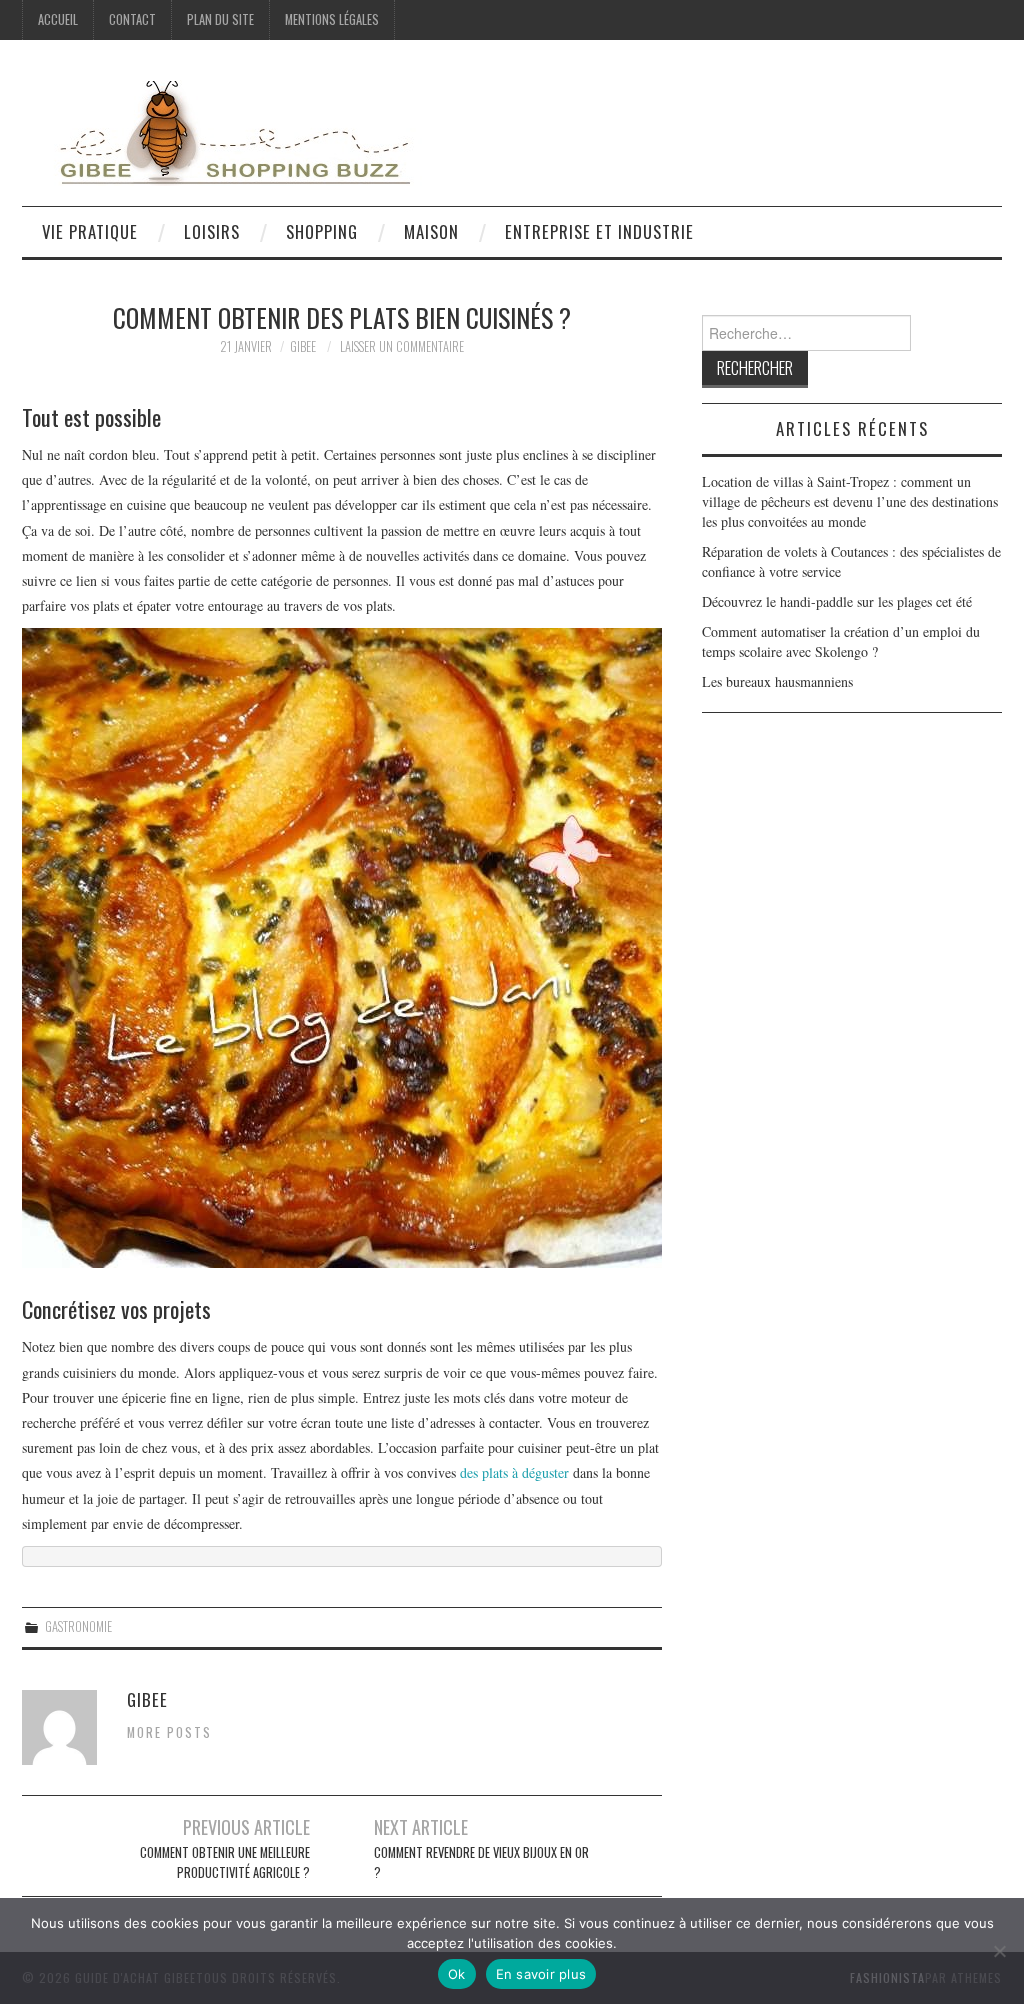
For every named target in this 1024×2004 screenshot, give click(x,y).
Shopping (322, 231)
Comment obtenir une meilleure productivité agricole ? (225, 1862)
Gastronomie (78, 1626)
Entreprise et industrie (599, 231)
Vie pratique (90, 231)
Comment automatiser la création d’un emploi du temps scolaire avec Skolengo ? (841, 641)
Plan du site (220, 19)
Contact (132, 19)
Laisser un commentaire (402, 346)
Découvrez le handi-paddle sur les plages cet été (837, 601)
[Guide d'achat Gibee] (222, 130)
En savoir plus (541, 1974)
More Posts (169, 1732)
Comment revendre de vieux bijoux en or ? (481, 1862)
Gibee (303, 346)
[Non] (999, 1951)
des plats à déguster (514, 1472)
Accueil (58, 19)
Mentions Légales (332, 19)
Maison (431, 231)
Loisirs (212, 231)
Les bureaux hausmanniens (777, 681)
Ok (457, 1974)
